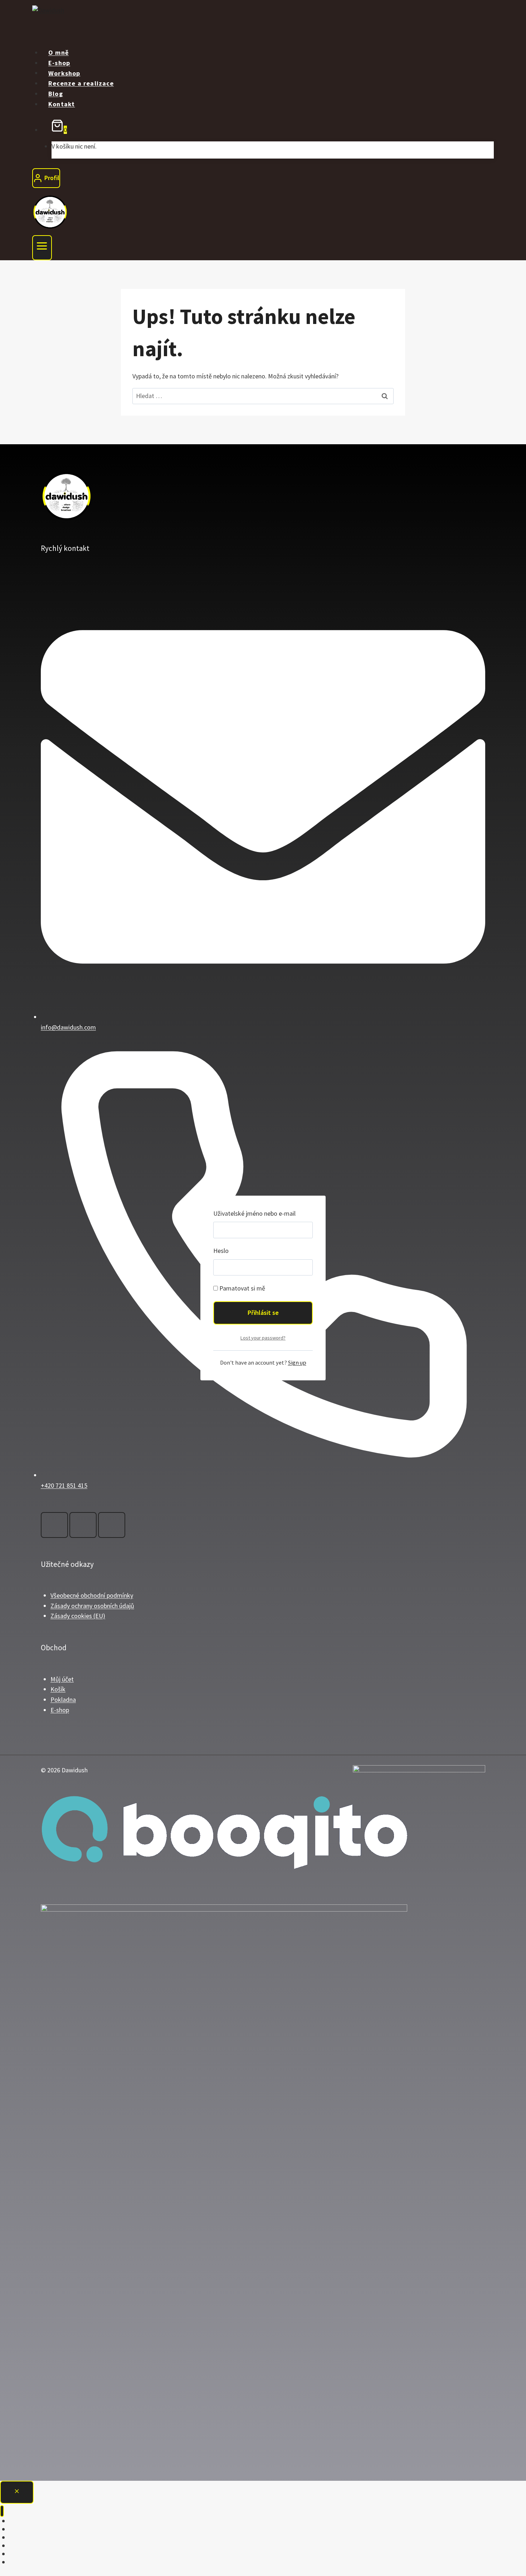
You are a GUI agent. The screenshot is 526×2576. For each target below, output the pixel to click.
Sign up (297, 1362)
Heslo (221, 1251)
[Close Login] (17, 2492)
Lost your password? (263, 1338)
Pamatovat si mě (242, 1288)
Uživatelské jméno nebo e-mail (254, 1213)
